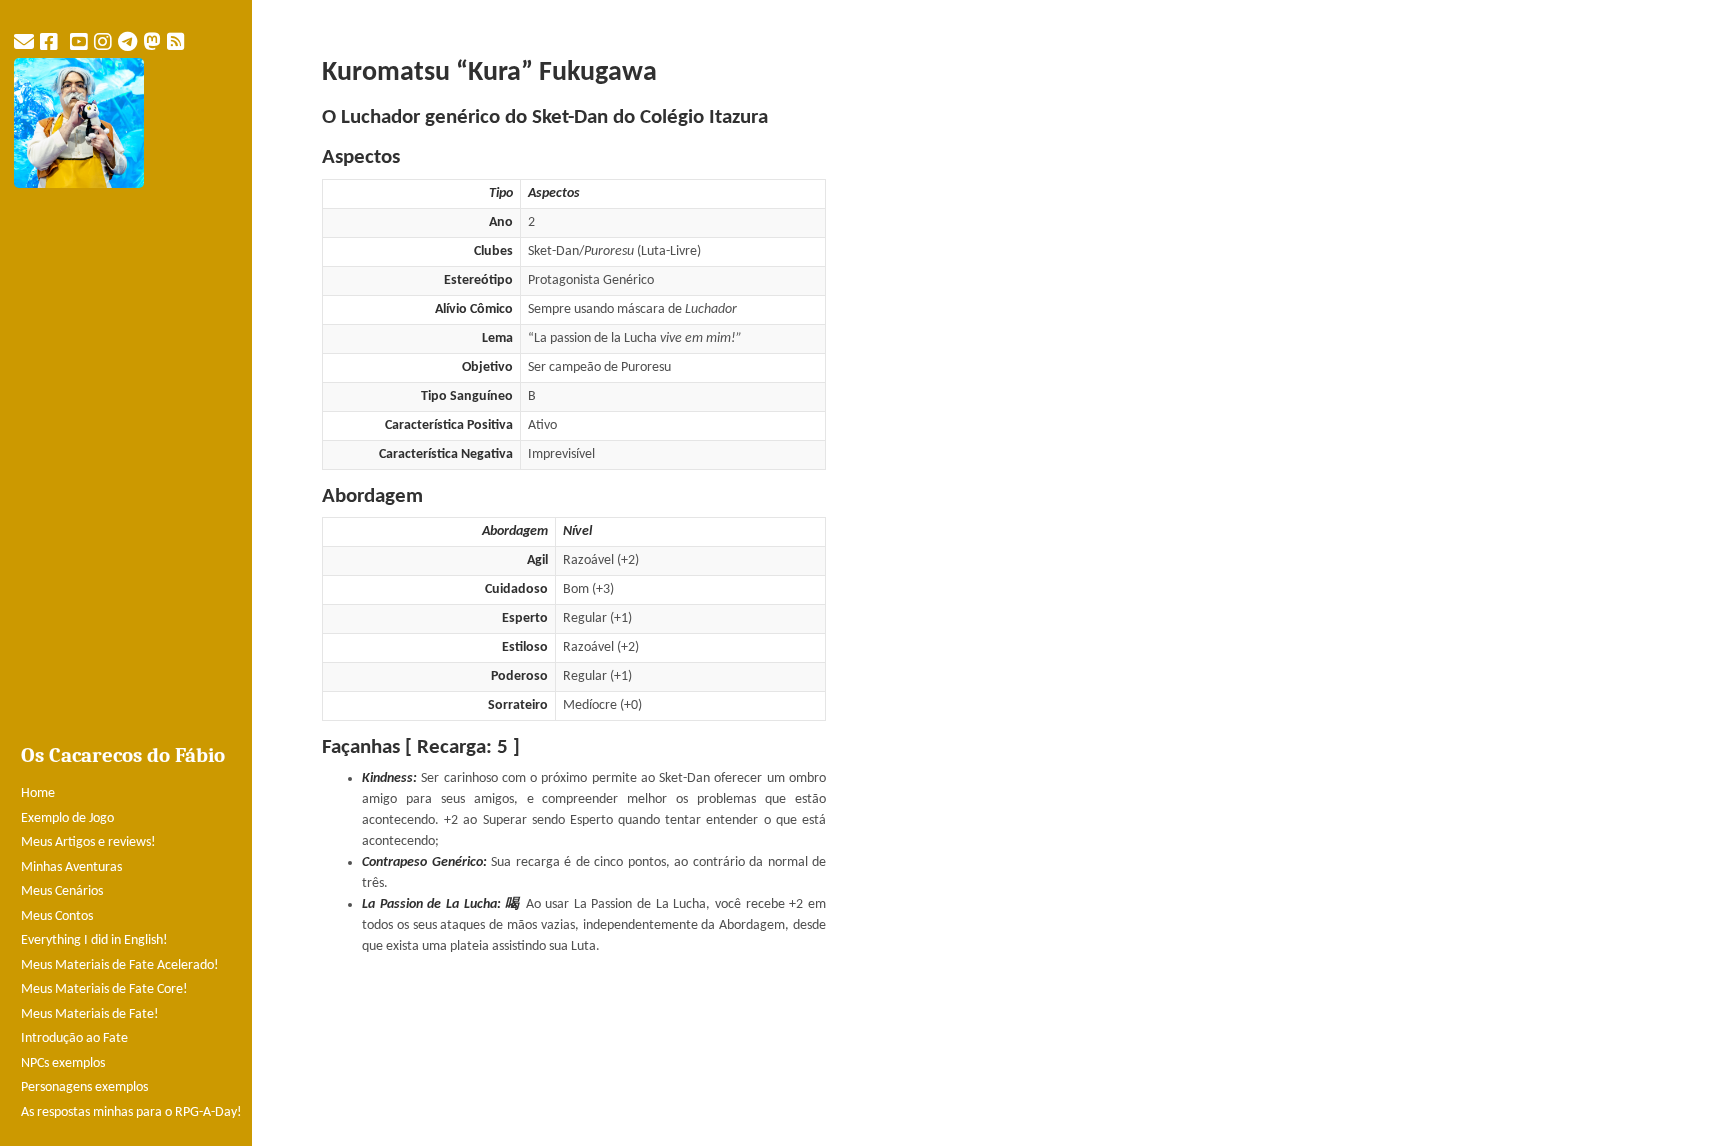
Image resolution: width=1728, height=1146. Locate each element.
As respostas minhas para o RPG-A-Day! (131, 1112)
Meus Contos (57, 916)
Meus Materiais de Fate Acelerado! (120, 965)
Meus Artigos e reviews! (88, 842)
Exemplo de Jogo (67, 818)
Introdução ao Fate (74, 1038)
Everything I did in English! (94, 940)
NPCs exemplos (63, 1063)
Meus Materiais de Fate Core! (104, 989)
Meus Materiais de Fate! (90, 1014)
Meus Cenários (62, 891)
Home (38, 793)
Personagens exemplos (84, 1087)
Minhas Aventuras (71, 867)
